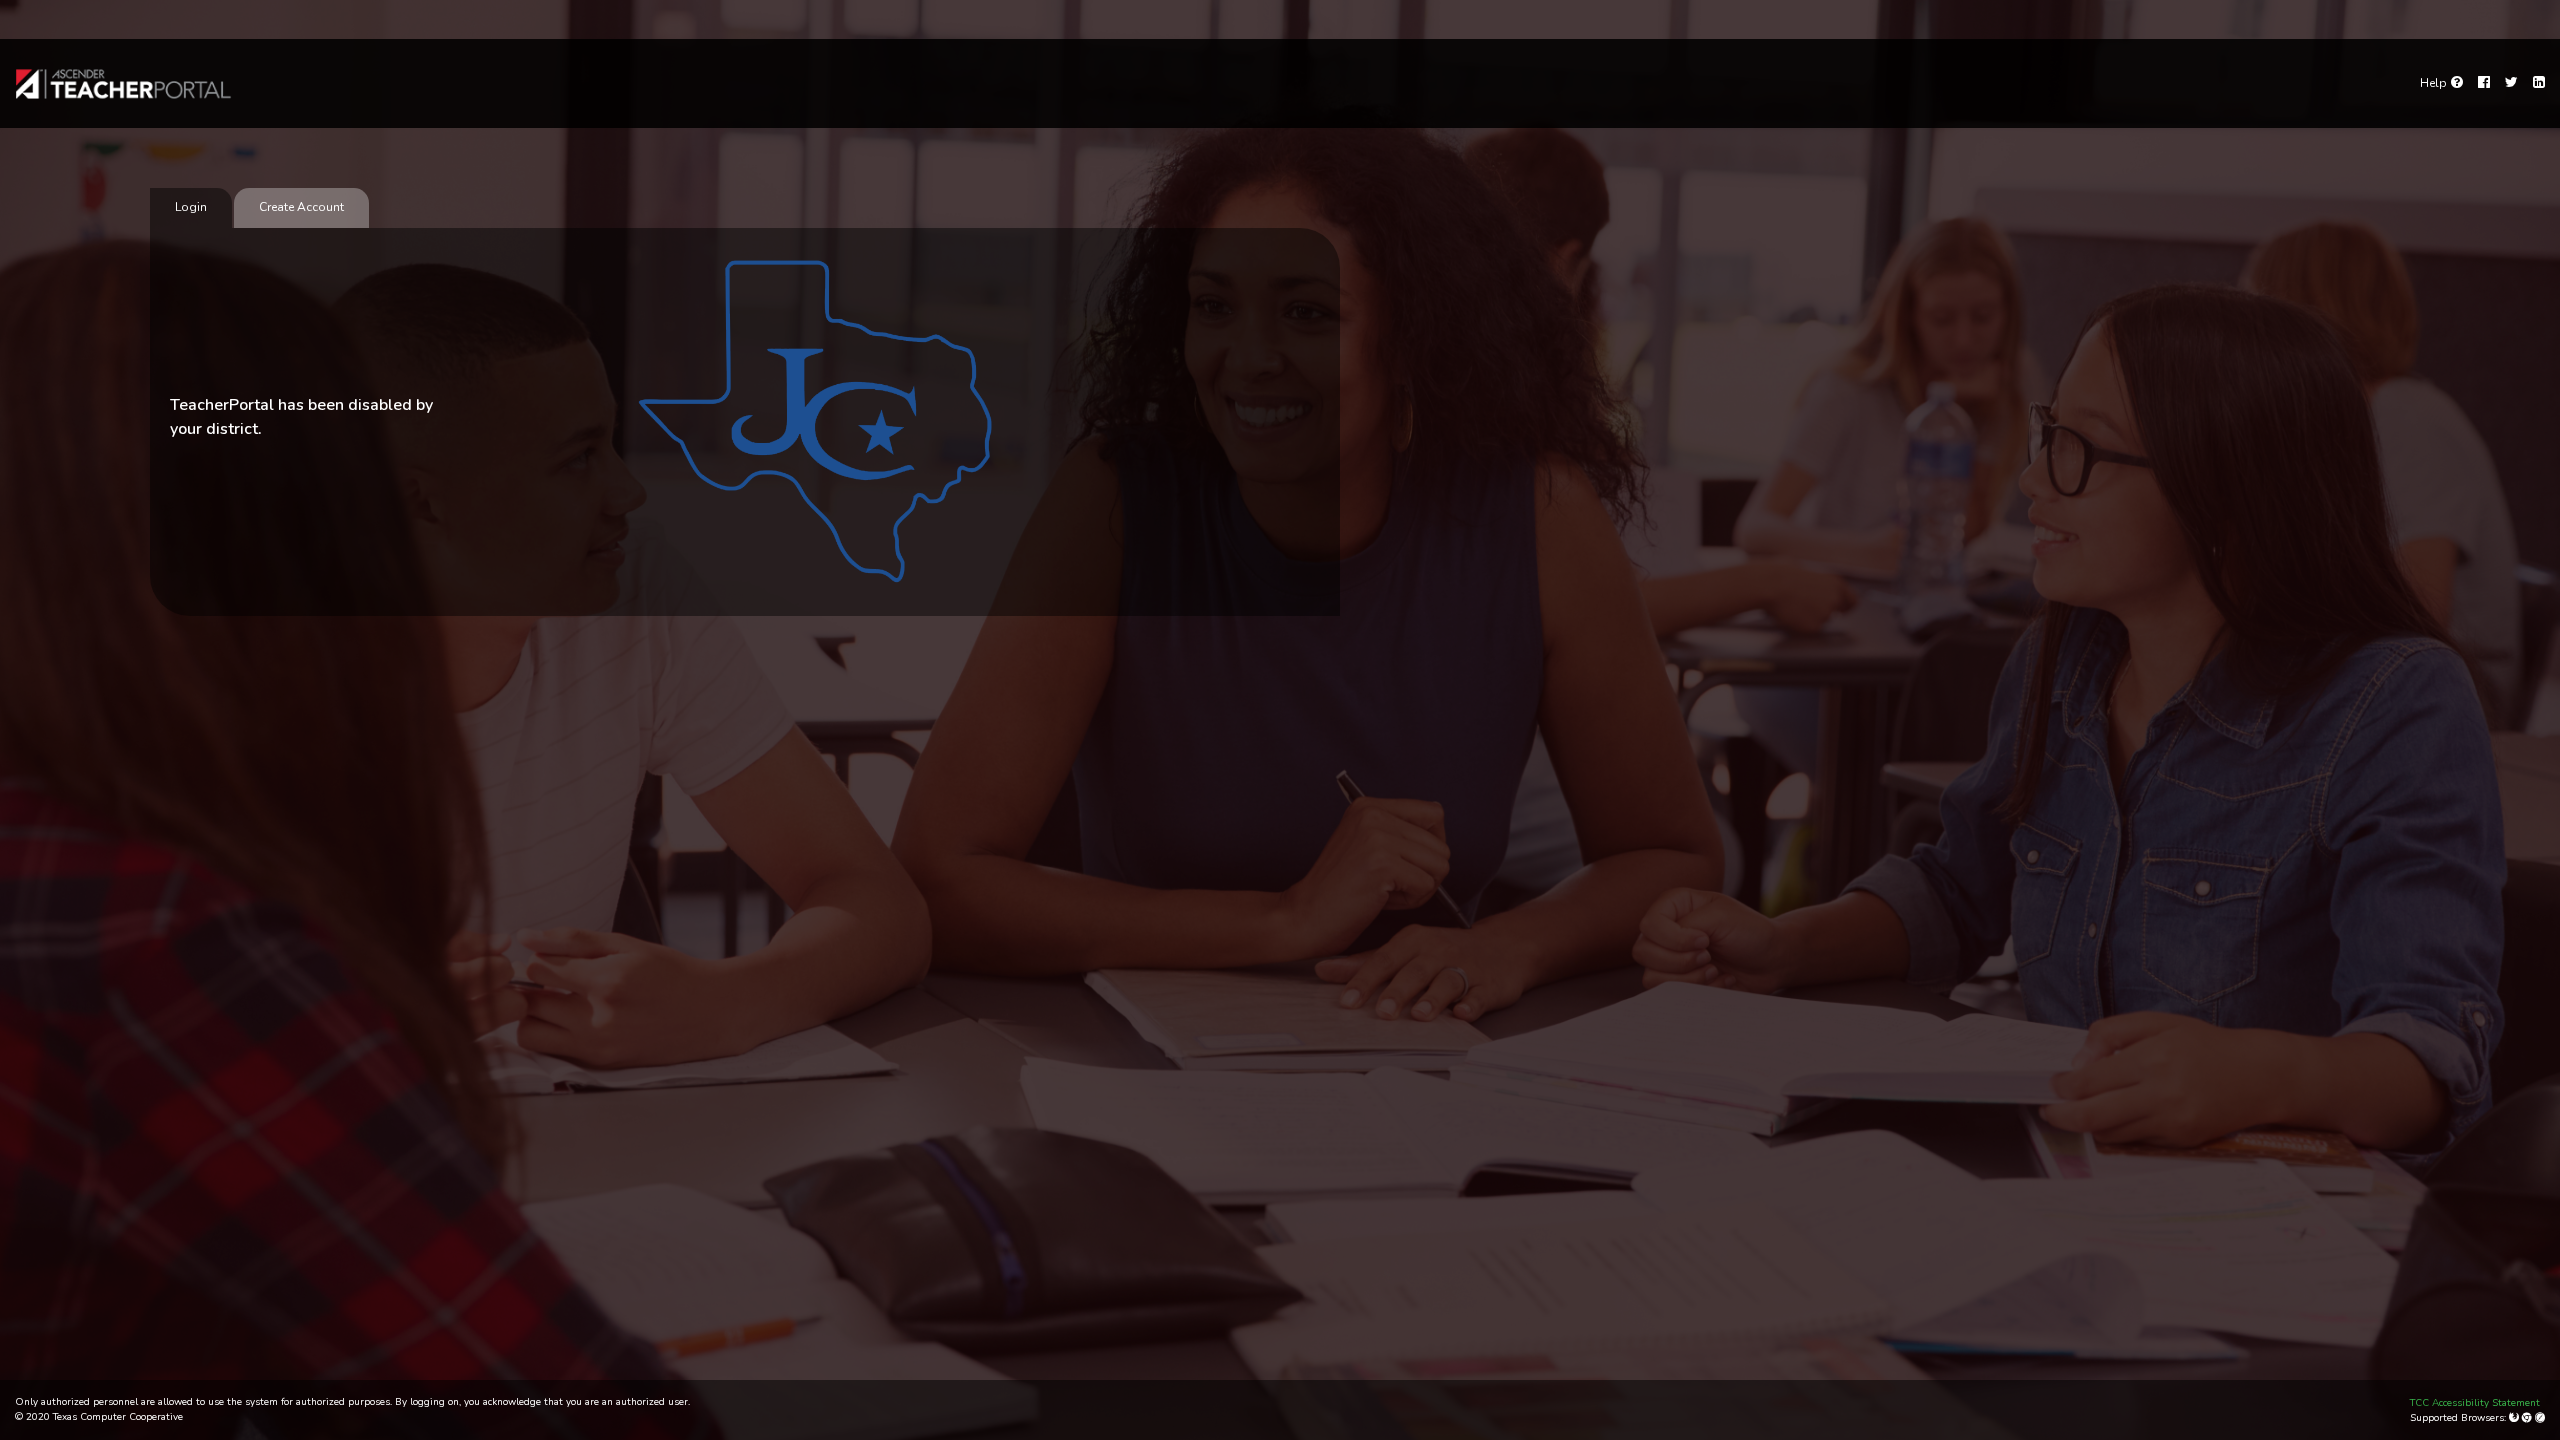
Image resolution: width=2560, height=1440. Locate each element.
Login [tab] (191, 207)
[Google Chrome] (2528, 1418)
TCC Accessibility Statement (2475, 1403)
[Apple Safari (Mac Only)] (2540, 1418)
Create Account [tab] (301, 207)
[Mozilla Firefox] (2515, 1418)
